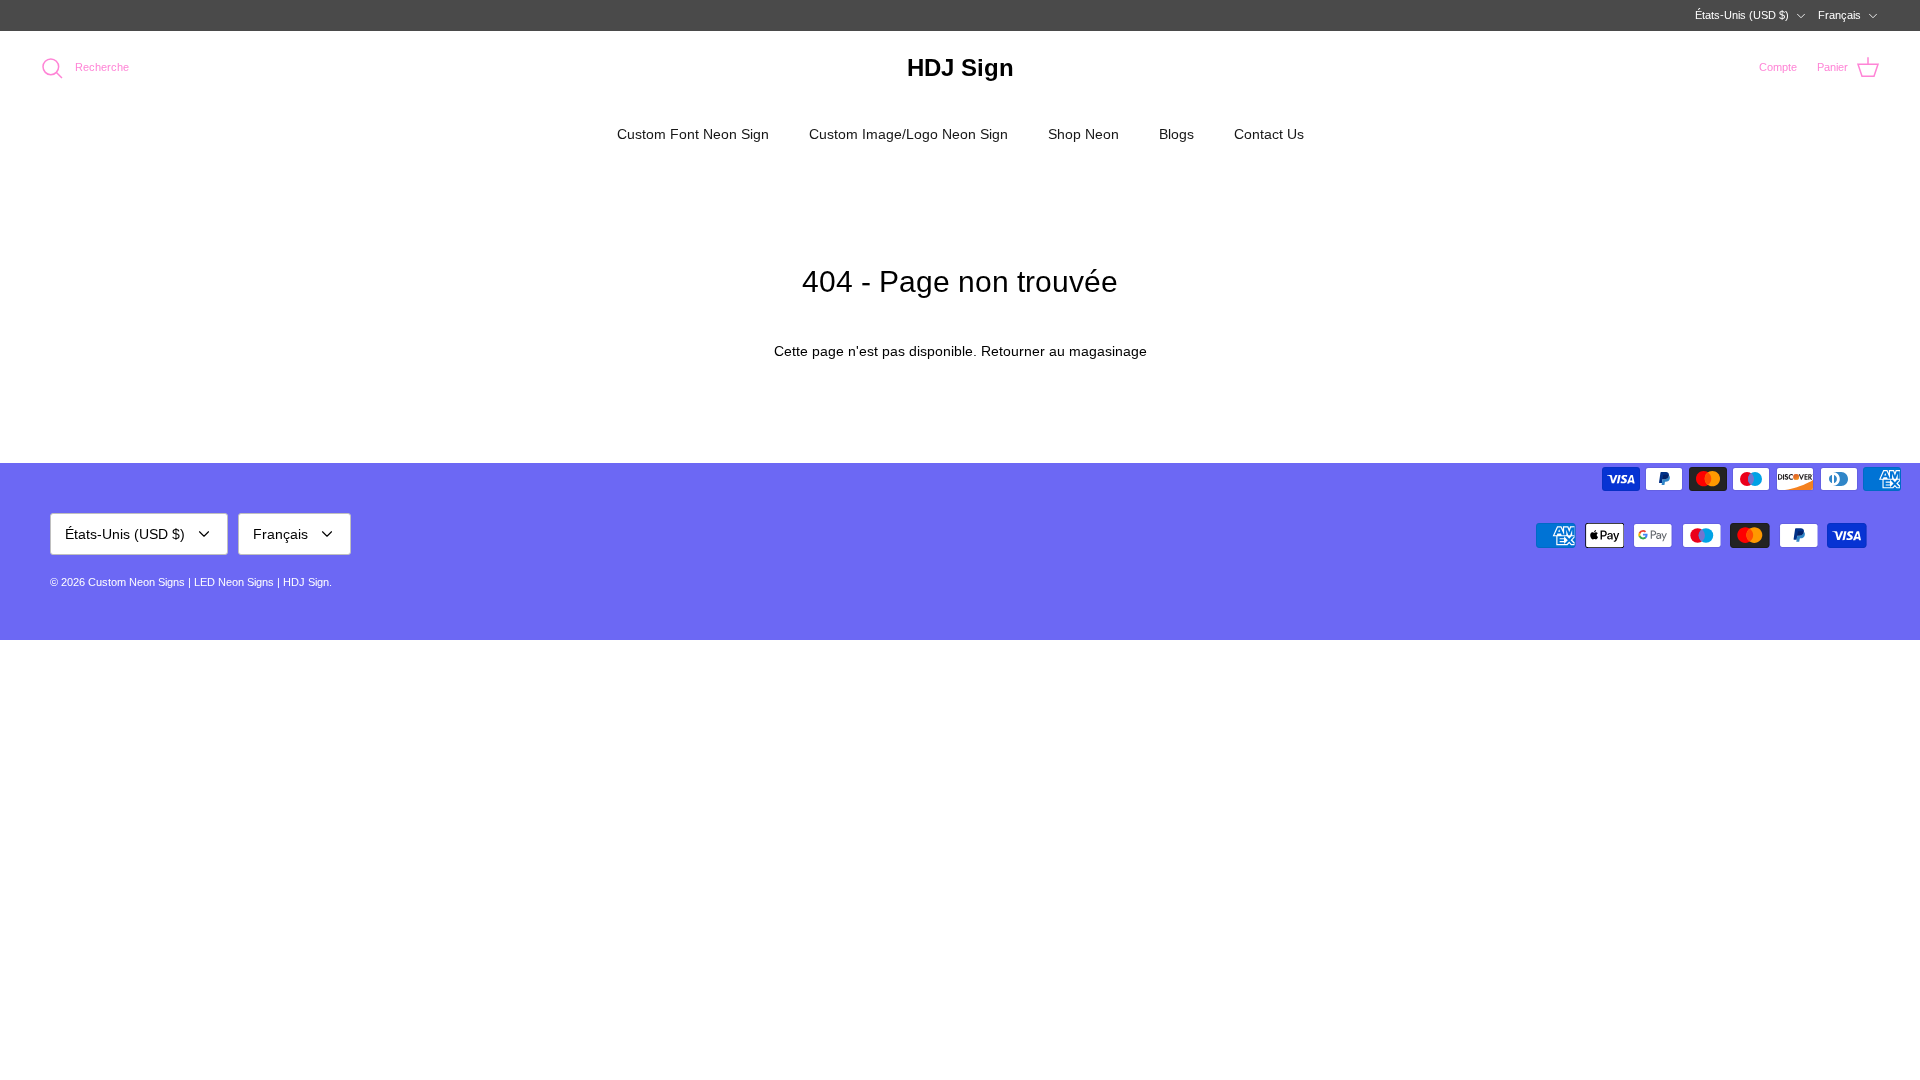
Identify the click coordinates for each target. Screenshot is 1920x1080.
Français (1839, 15)
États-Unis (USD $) (1742, 15)
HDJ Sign (306, 582)
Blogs (1176, 134)
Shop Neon (1083, 134)
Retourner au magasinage (1064, 351)
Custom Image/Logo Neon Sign (908, 134)
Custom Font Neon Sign (693, 134)
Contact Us (1269, 134)
